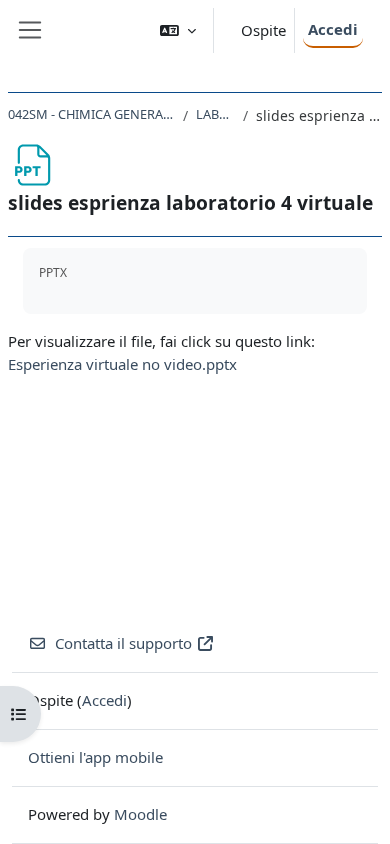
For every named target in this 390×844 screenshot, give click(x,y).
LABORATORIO (215, 114)
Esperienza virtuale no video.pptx (122, 364)
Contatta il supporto (123, 643)
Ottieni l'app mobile (95, 757)
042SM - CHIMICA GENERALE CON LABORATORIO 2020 (91, 114)
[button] (178, 30)
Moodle (140, 814)
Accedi (333, 29)
